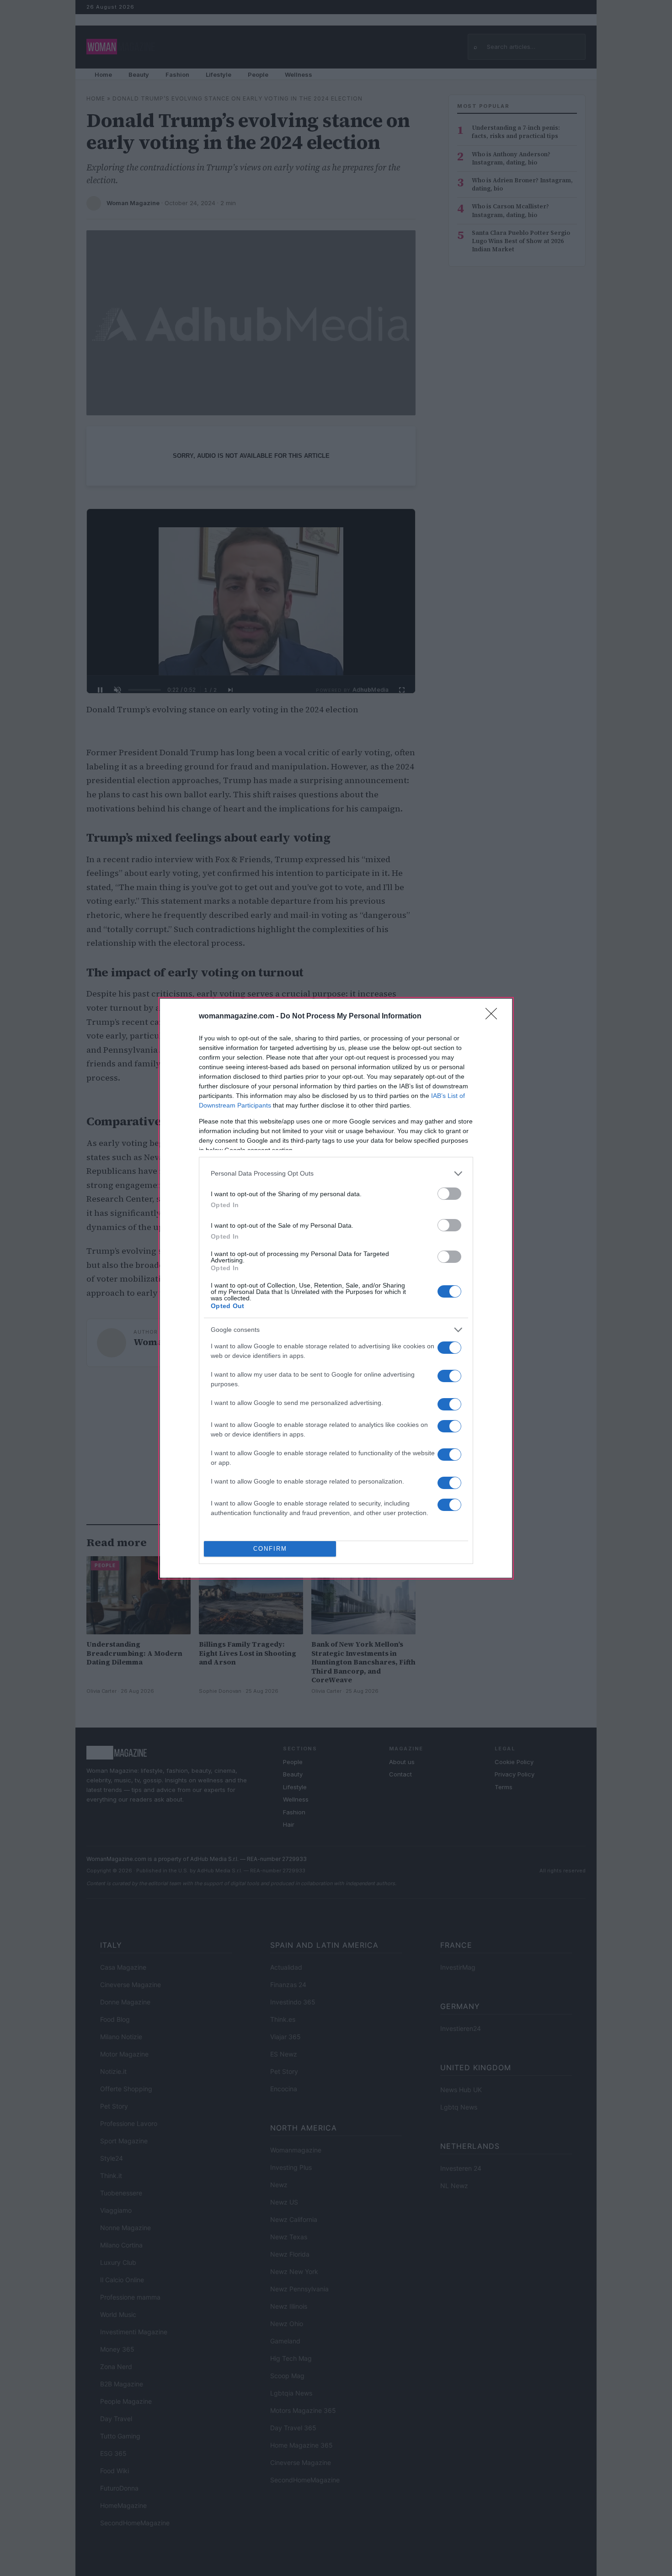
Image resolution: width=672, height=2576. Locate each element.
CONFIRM (270, 1549)
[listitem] (336, 1174)
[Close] (494, 1017)
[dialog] (336, 1288)
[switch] (449, 1194)
